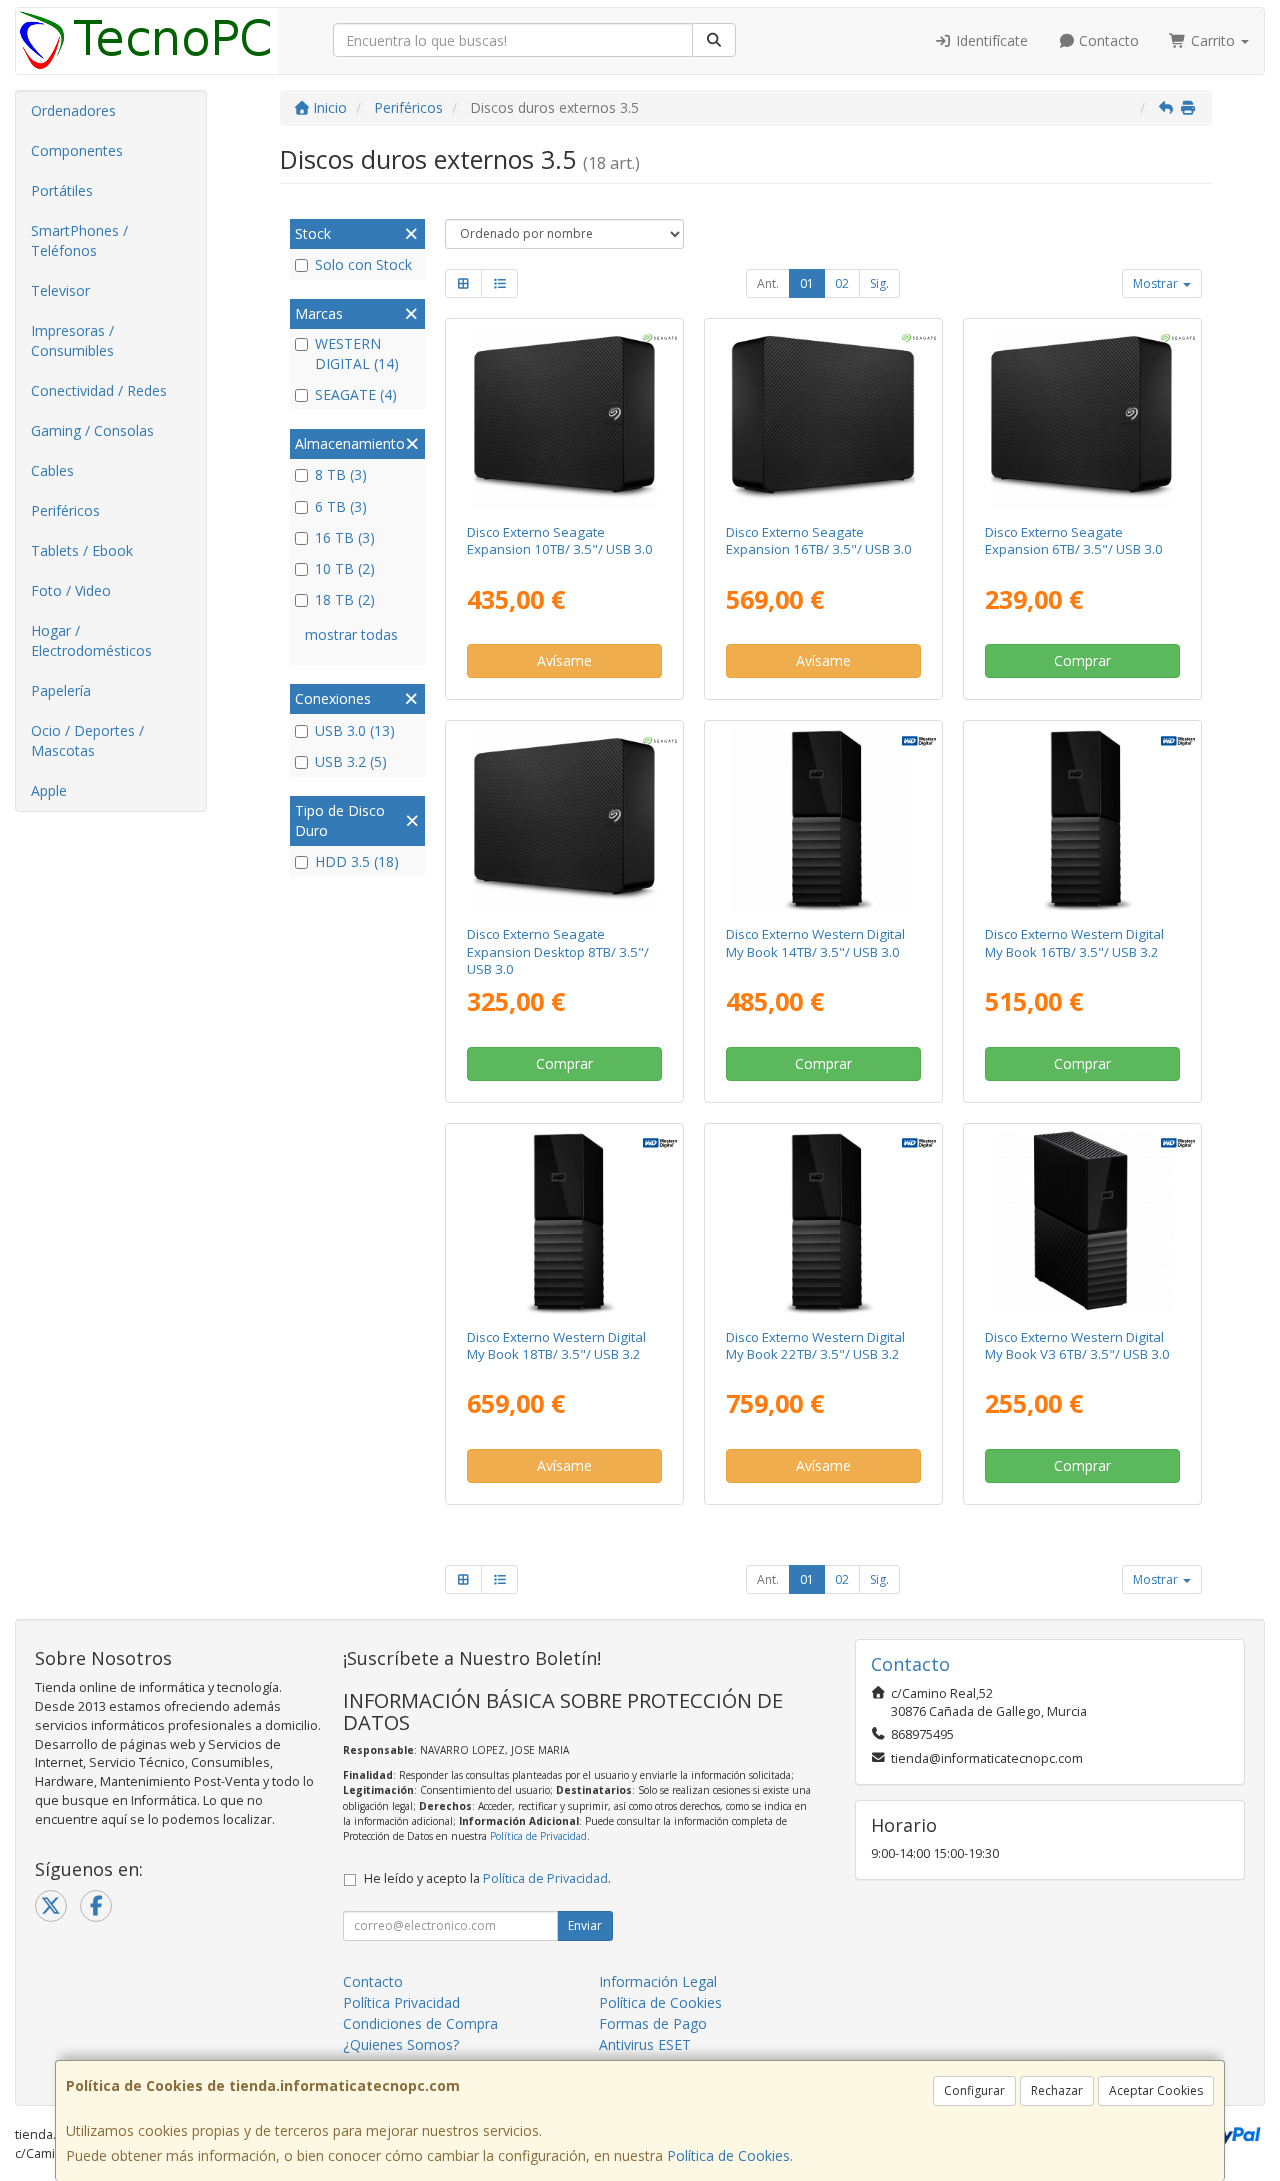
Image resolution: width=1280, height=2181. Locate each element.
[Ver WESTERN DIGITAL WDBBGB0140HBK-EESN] (823, 819)
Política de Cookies (728, 2155)
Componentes (77, 150)
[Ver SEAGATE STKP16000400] (823, 417)
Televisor (60, 290)
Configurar (974, 2090)
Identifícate (990, 40)
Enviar (585, 1925)
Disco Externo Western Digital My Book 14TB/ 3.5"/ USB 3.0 (815, 942)
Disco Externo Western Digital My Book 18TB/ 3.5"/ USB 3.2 (556, 1345)
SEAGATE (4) (356, 394)
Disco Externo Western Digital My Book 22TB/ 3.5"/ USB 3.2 (815, 1345)
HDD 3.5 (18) (357, 861)
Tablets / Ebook (82, 550)
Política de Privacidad (538, 1836)
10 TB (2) (345, 568)
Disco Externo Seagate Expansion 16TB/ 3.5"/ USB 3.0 (819, 540)
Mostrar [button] (1157, 283)
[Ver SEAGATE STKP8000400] (565, 819)
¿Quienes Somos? (401, 2044)
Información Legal (658, 1981)
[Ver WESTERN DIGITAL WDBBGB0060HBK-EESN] (1082, 1222)
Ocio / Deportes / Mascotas (87, 740)
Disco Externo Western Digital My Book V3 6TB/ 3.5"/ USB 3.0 (1077, 1345)
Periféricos (65, 510)
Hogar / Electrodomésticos (91, 640)
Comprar (1082, 660)
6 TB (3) (341, 506)
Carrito (1213, 40)
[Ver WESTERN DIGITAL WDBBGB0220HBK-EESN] (823, 1222)
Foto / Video (71, 590)
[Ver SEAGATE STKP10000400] (565, 417)
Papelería (61, 690)
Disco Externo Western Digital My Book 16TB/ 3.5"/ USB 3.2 (1074, 942)
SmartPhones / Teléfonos (79, 240)
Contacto (1107, 40)
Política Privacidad (401, 2002)
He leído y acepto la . (487, 1878)
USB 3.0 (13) (355, 730)
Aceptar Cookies (1156, 2090)
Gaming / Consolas (92, 430)
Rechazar (1057, 2090)
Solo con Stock (363, 264)
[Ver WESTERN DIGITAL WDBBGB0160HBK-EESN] (1082, 819)
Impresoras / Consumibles (72, 340)
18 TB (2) (345, 599)
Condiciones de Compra (420, 2023)
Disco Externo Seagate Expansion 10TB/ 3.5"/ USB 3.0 (560, 540)
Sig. (879, 283)
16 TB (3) (345, 537)
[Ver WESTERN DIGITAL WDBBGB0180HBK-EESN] (565, 1222)
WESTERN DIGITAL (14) (357, 353)
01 (807, 283)
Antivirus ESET (645, 2044)
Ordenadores (73, 110)
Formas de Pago (653, 2023)
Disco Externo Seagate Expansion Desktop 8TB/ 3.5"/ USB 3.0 (558, 951)
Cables (52, 470)
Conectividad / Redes (99, 390)
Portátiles (62, 190)
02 (842, 283)
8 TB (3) (341, 474)
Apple (49, 790)
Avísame (564, 660)
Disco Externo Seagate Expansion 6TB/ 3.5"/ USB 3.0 (1074, 540)
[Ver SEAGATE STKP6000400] (1082, 417)
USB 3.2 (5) (351, 761)
